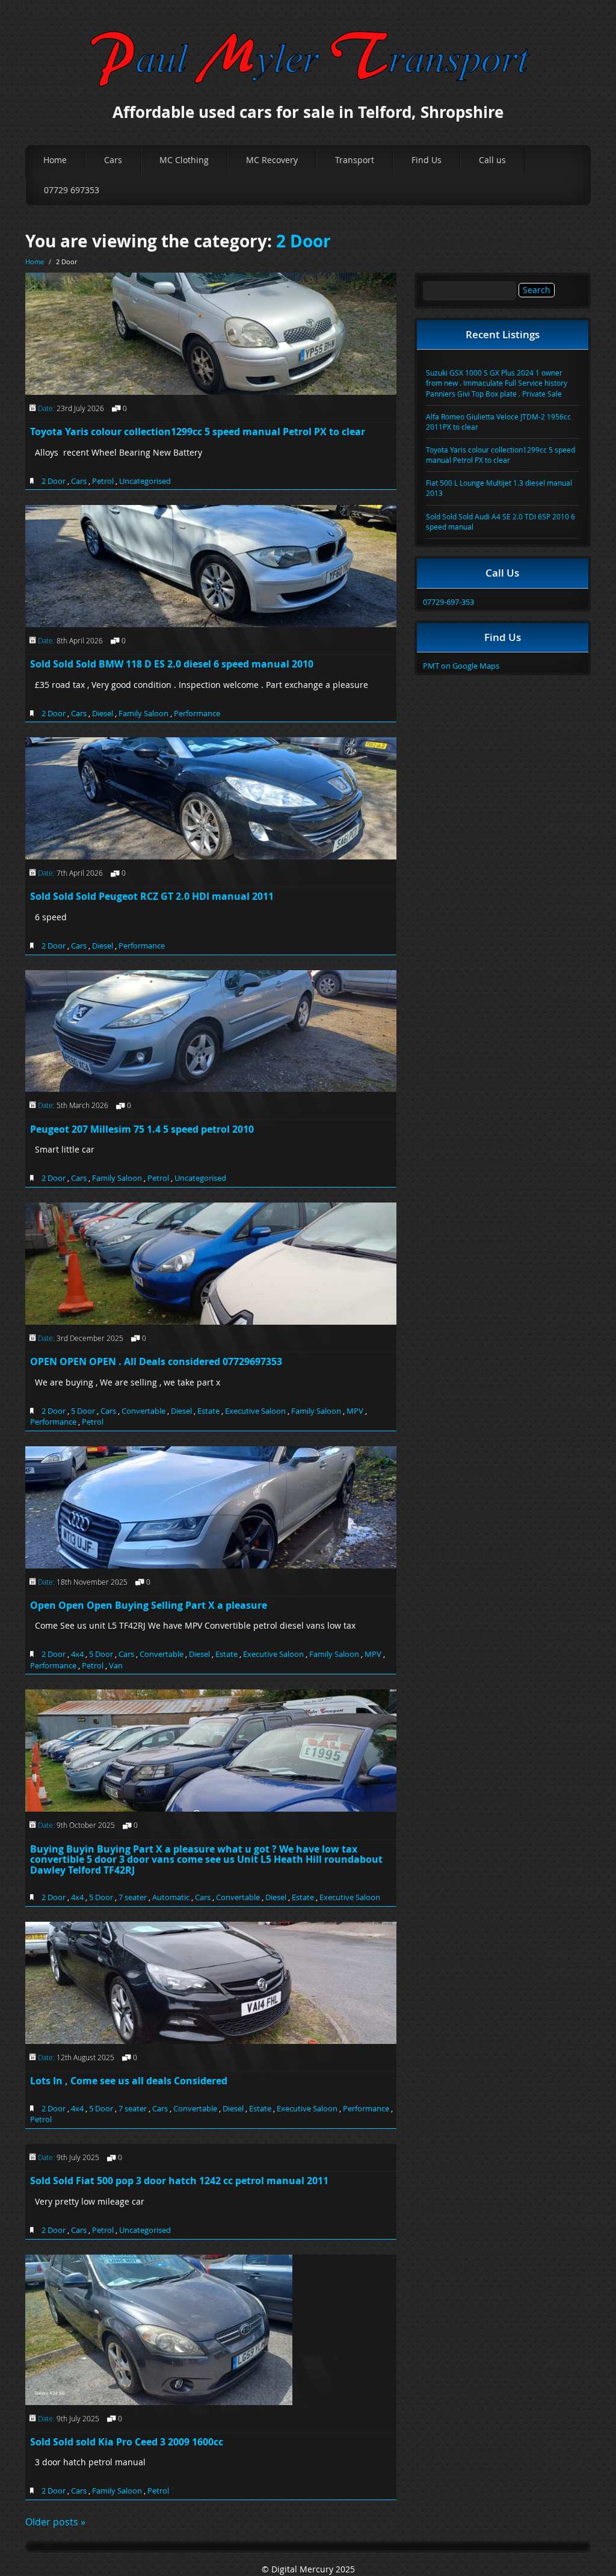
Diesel (103, 713)
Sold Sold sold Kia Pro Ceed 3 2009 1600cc (127, 2442)
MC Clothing (184, 160)
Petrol (103, 481)
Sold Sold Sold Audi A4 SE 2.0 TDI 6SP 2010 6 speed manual (500, 522)
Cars (113, 160)
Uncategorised (145, 481)
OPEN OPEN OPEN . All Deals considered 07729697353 (156, 1361)
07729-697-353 (448, 602)
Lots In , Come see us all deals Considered (129, 2081)
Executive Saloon (255, 1411)
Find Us (427, 160)
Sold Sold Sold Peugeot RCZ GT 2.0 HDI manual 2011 (152, 896)
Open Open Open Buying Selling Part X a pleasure (149, 1605)
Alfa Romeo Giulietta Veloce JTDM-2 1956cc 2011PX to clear (498, 422)
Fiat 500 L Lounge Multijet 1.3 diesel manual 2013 (499, 488)
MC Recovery (272, 160)
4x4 (77, 1654)
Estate (208, 1411)
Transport (355, 160)
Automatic (171, 1897)
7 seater (133, 1897)
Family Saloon (143, 713)
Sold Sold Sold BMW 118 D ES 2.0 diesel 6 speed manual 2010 (172, 664)
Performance (197, 713)
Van (116, 1665)
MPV (355, 1411)
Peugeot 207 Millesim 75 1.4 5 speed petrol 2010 (142, 1129)
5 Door (83, 1411)
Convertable (143, 1411)
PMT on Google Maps (461, 666)
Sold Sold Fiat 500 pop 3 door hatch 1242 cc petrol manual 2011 (179, 2181)
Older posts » (55, 2522)
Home (55, 160)
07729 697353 (72, 190)
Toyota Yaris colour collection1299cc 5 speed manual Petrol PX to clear (198, 432)
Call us (492, 160)
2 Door (303, 241)
